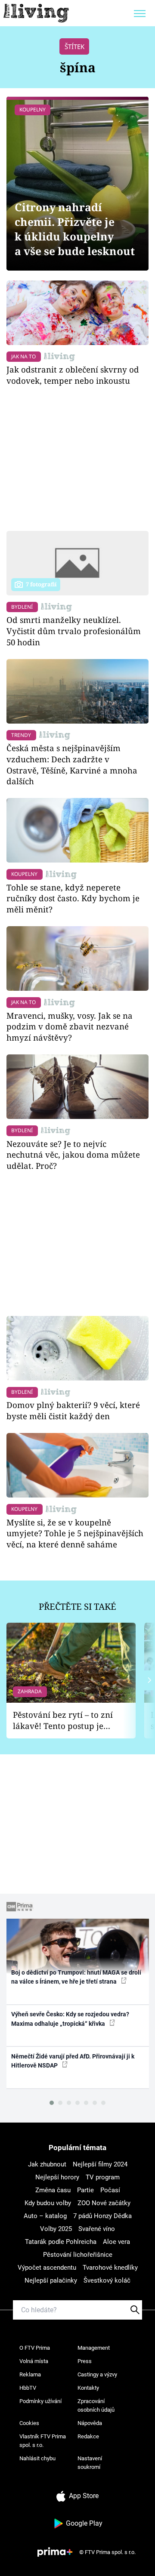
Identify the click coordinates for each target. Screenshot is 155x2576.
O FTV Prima (35, 2348)
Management (94, 2348)
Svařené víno (97, 2229)
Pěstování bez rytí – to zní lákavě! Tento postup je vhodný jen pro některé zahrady (63, 1721)
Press (85, 2361)
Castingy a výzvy (97, 2374)
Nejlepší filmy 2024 (100, 2164)
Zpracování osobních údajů (96, 2405)
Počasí (110, 2190)
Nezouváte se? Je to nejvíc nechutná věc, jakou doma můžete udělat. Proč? (73, 1155)
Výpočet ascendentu (47, 2268)
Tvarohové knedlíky (110, 2268)
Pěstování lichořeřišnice (78, 2255)
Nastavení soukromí (90, 2463)
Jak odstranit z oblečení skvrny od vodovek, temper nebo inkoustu (73, 375)
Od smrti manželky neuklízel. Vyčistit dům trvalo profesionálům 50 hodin (74, 631)
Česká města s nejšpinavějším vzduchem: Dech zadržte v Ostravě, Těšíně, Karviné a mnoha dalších (72, 764)
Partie (85, 2190)
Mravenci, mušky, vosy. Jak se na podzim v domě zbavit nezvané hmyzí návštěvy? (70, 1027)
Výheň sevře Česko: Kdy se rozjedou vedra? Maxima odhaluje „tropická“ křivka (70, 2019)
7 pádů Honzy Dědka (102, 2216)
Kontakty (88, 2388)
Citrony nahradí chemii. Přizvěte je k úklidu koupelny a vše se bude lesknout (75, 229)
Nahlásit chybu (37, 2458)
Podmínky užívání (40, 2401)
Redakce (88, 2436)
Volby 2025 (56, 2229)
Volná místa (34, 2361)
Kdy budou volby (48, 2203)
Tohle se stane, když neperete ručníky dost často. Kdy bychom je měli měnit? (73, 898)
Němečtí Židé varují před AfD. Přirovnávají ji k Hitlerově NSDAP (73, 2061)
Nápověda (90, 2423)
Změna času (53, 2190)
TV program (103, 2177)
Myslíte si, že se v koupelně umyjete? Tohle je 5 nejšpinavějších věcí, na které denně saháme (75, 1533)
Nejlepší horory (57, 2177)
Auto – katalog (45, 2216)
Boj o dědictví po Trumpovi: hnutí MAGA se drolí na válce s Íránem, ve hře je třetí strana (76, 1977)
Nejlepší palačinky (51, 2280)
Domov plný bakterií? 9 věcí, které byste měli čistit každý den (73, 1410)
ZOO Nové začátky (104, 2203)
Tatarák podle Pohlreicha (61, 2242)
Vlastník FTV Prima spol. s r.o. (43, 2441)
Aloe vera (116, 2242)
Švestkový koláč (107, 2280)
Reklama (30, 2374)
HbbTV (28, 2388)
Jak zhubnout (47, 2164)
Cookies (29, 2423)
